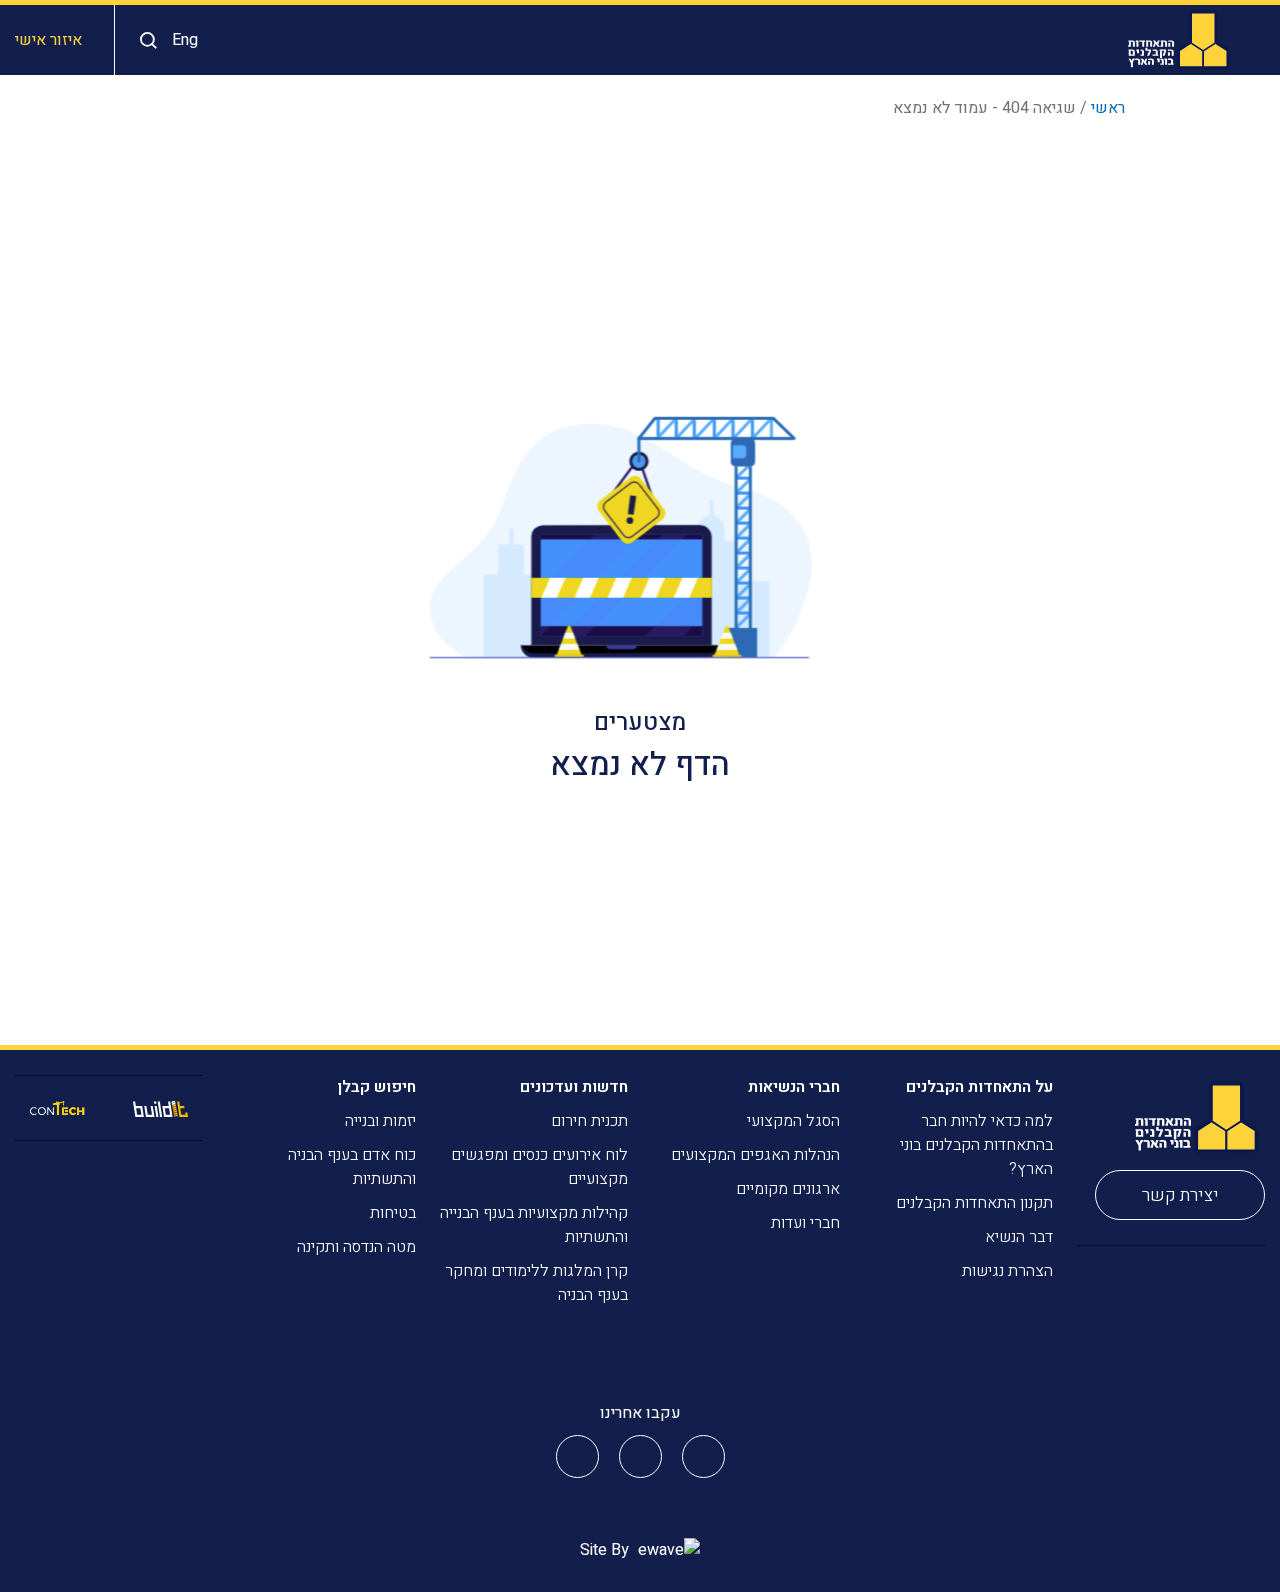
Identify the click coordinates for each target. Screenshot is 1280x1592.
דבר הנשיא (1019, 1237)
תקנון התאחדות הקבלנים (974, 1203)
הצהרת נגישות (1007, 1271)
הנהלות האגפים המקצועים (755, 1155)
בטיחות (393, 1213)
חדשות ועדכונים (574, 1087)
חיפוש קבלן (376, 1087)
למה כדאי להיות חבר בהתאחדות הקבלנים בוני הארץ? (976, 1145)
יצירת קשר (1180, 1195)
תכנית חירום (589, 1121)
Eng (185, 40)
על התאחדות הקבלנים (979, 1087)
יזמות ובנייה (380, 1121)
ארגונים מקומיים (788, 1189)
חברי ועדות (805, 1223)
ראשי (1108, 108)
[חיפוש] (143, 40)
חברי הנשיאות (794, 1087)
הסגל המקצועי (793, 1121)
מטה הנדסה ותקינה (356, 1247)
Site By (606, 1550)
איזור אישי (48, 40)
